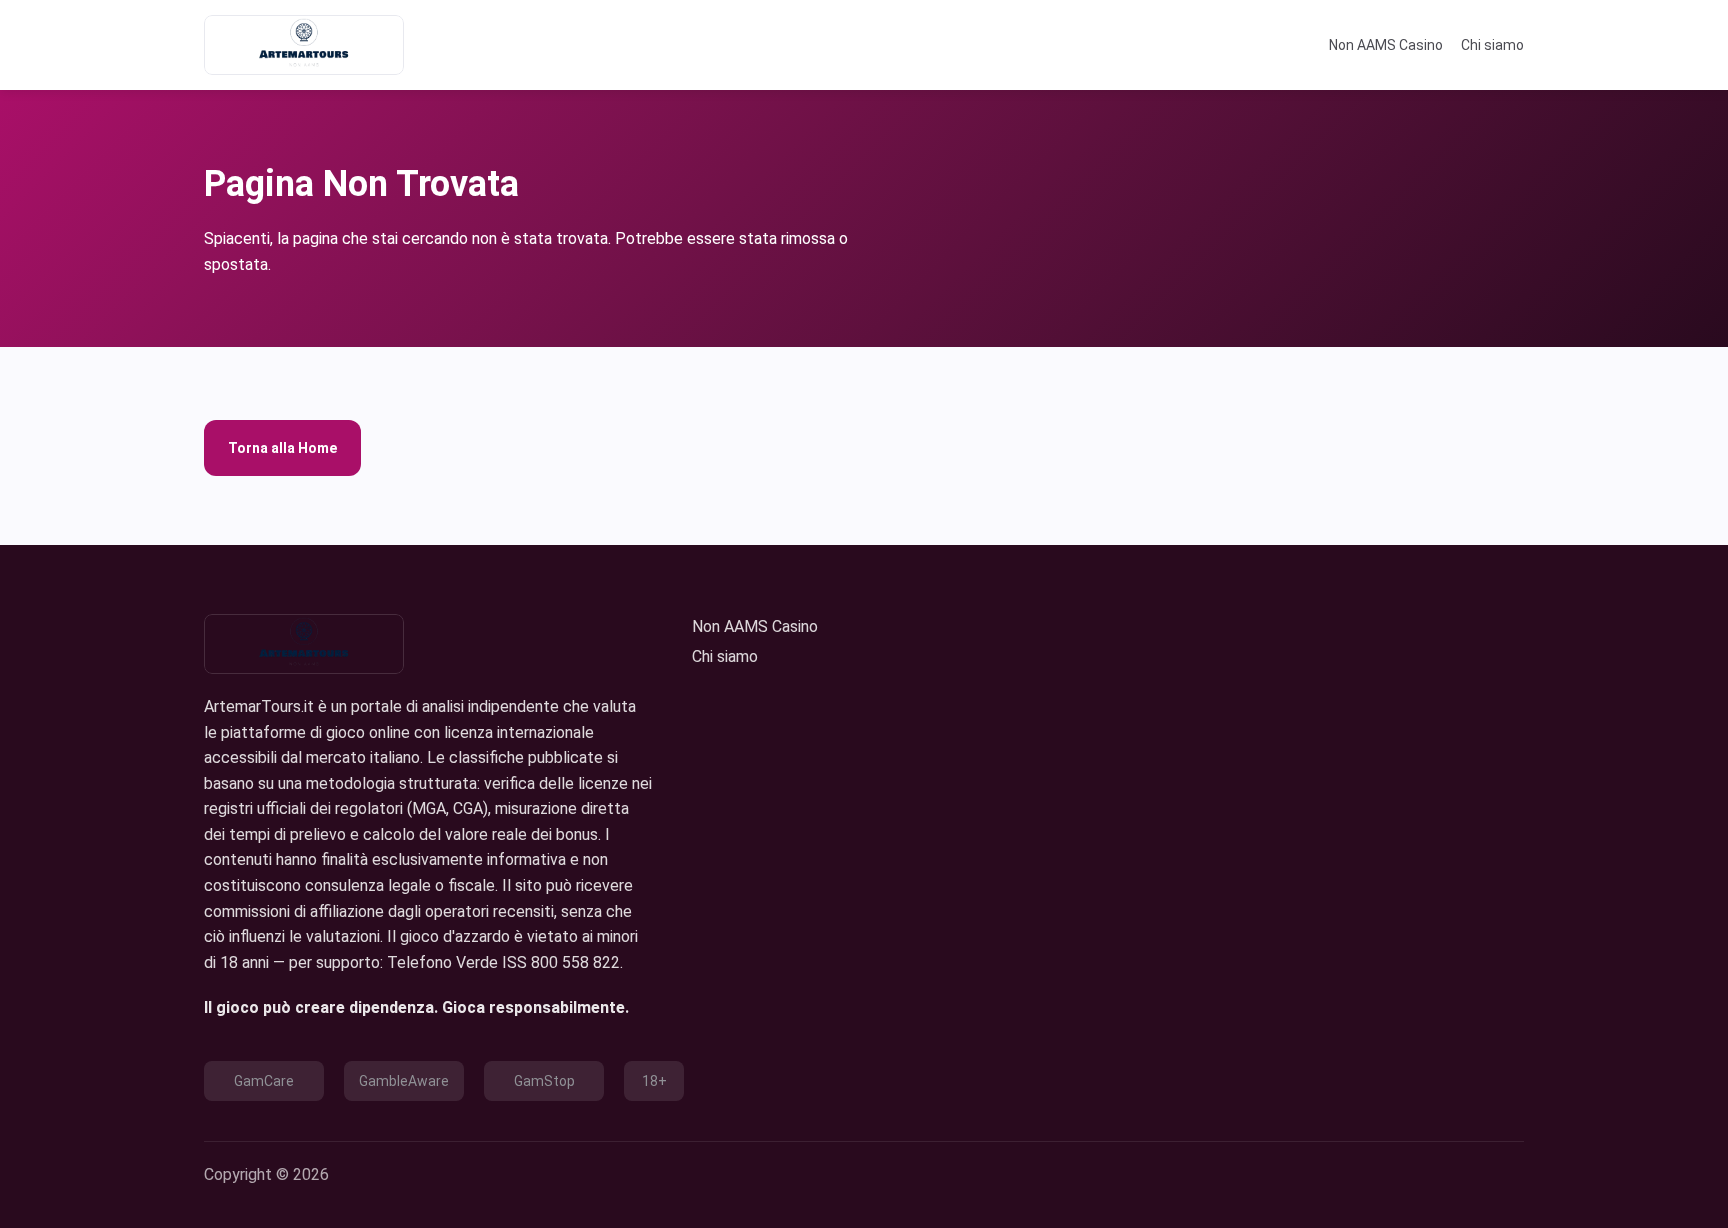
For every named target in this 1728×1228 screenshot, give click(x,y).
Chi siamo (1492, 45)
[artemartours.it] (304, 45)
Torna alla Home (282, 448)
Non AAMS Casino (1386, 45)
